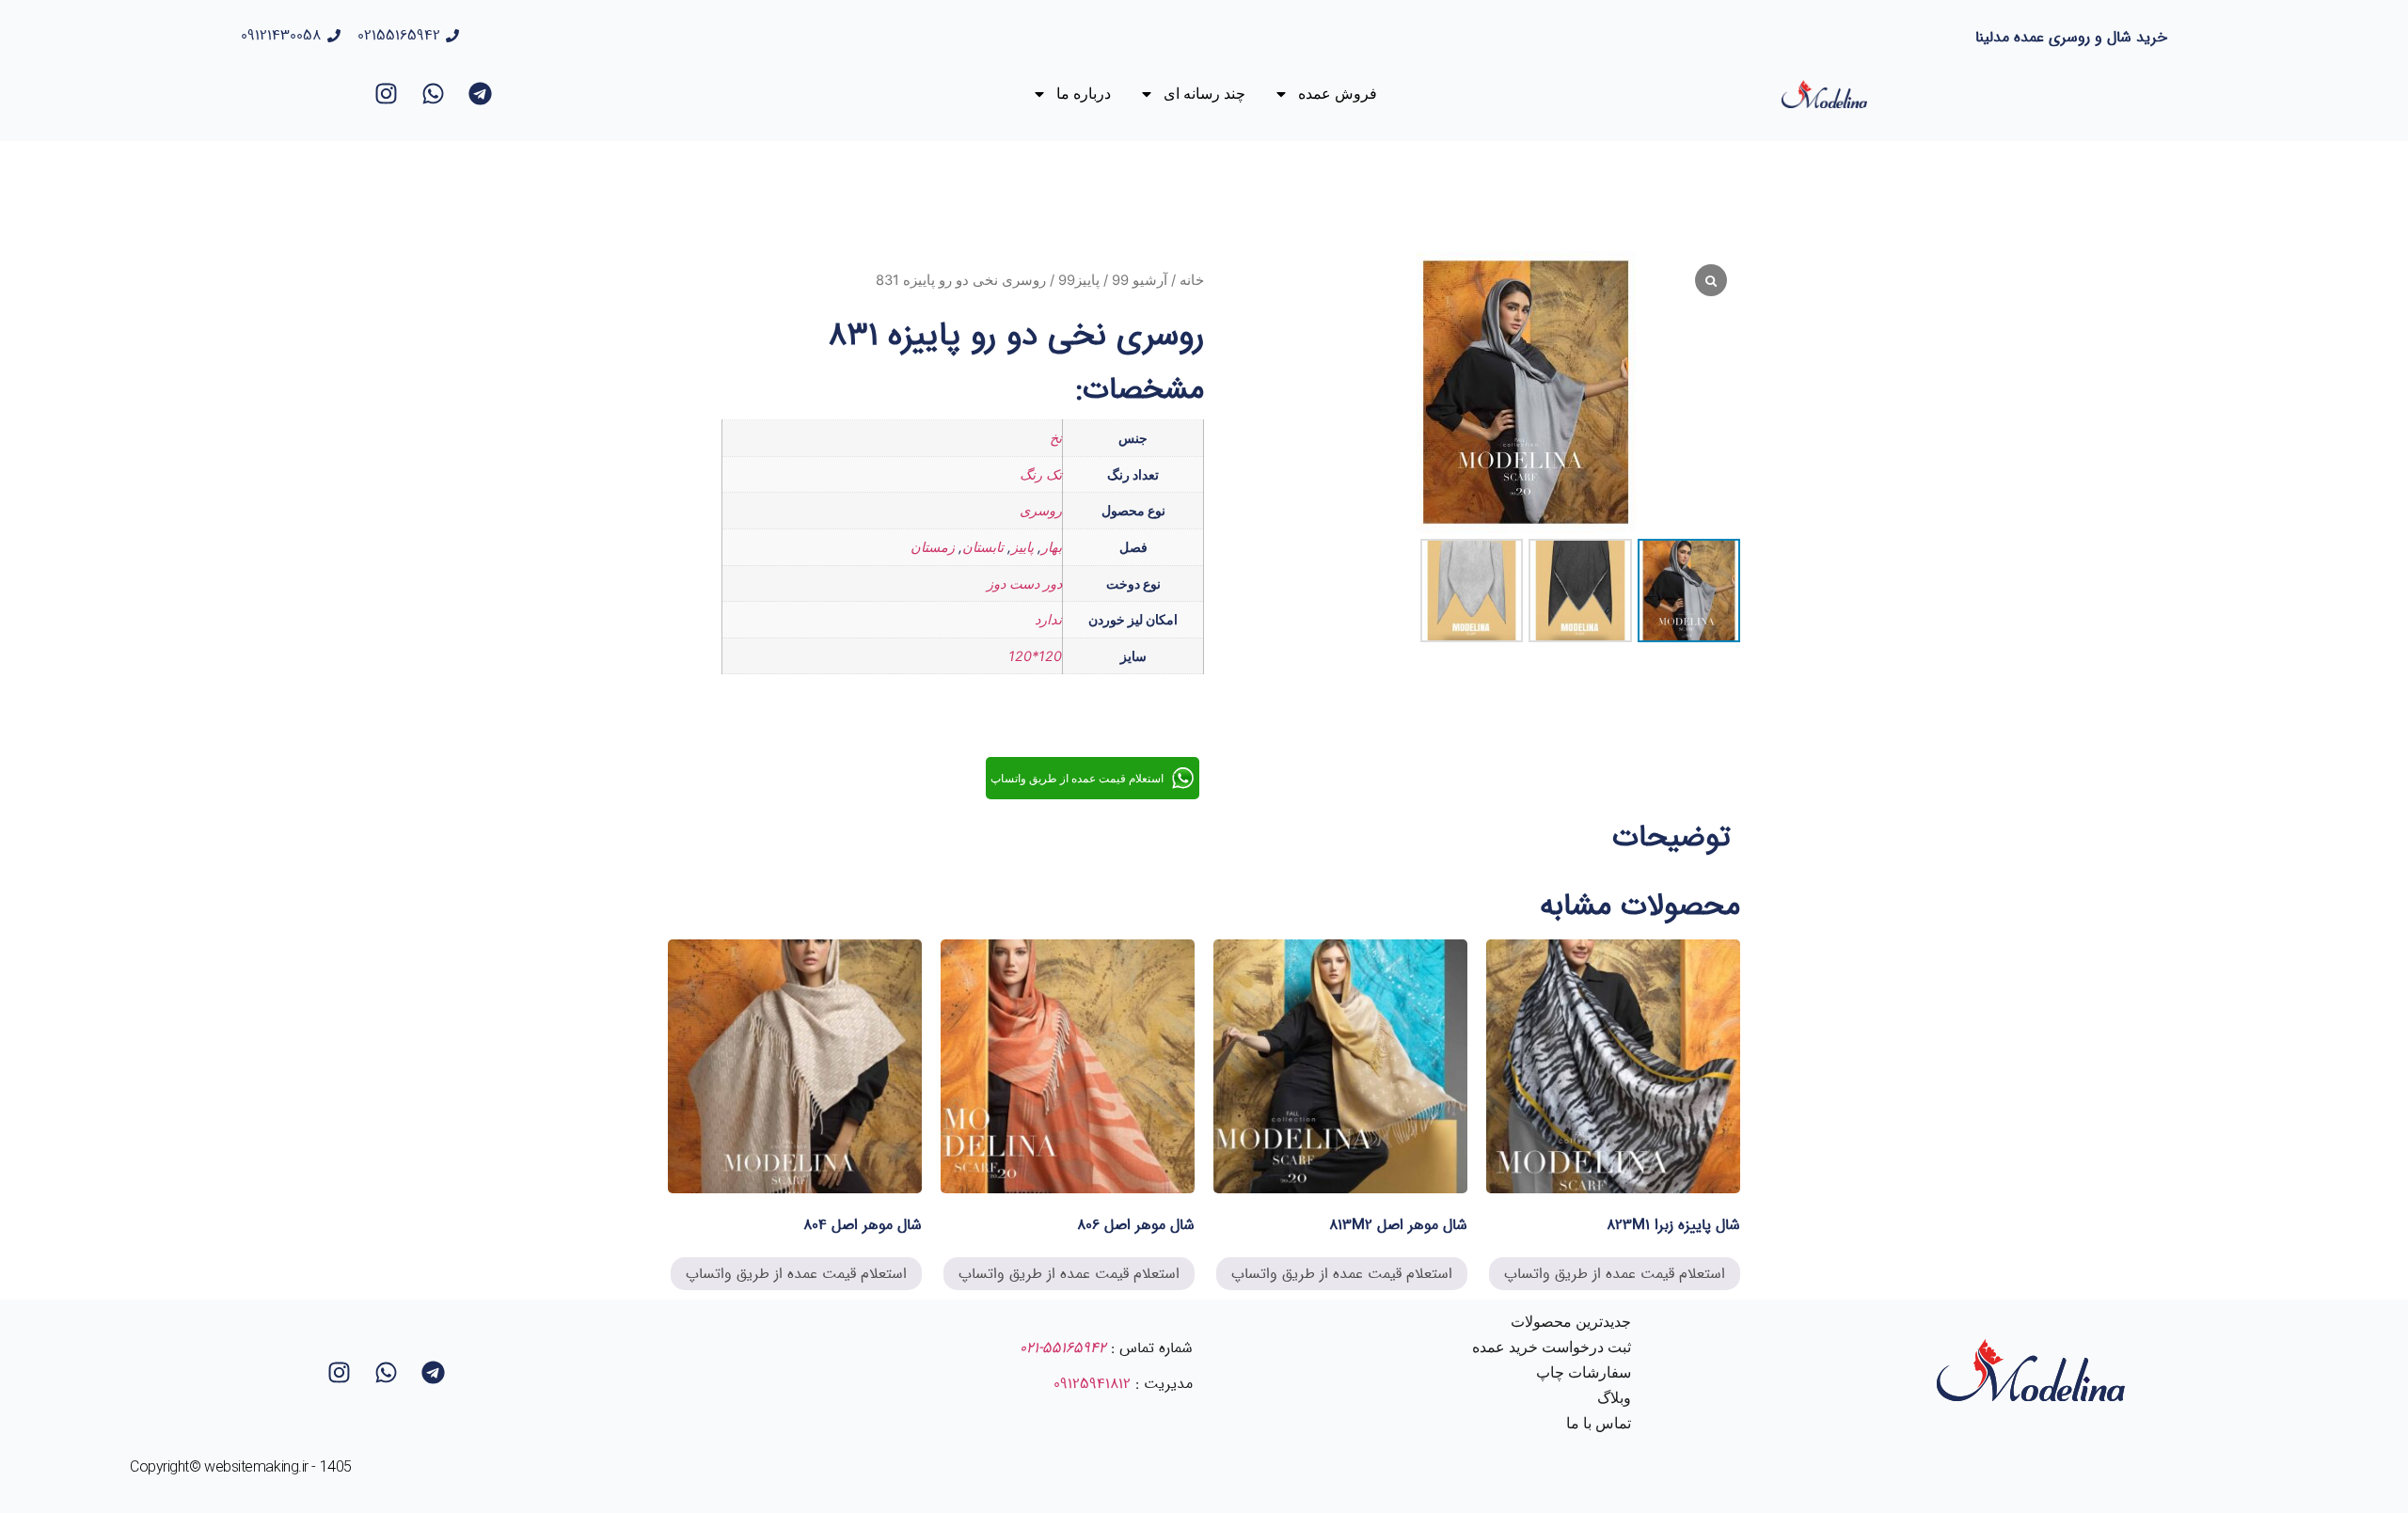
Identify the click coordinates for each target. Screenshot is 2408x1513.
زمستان (933, 547)
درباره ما (1084, 94)
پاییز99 (1079, 280)
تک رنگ (1041, 474)
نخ (1056, 438)
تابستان (983, 547)
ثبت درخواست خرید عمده (1552, 1347)
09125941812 (1092, 1384)
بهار (1052, 547)
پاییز (1022, 547)
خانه (1192, 280)
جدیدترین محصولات (1571, 1322)
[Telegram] (481, 94)
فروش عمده (1338, 94)
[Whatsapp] (434, 94)
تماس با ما (1599, 1423)
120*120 (1035, 656)
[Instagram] (387, 94)
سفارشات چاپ (1584, 1372)
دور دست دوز (1024, 583)
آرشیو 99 (1140, 280)
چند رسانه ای (1204, 94)
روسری (1041, 510)
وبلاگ (1614, 1398)
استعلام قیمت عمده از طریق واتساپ (1615, 1274)
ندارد (1048, 619)
